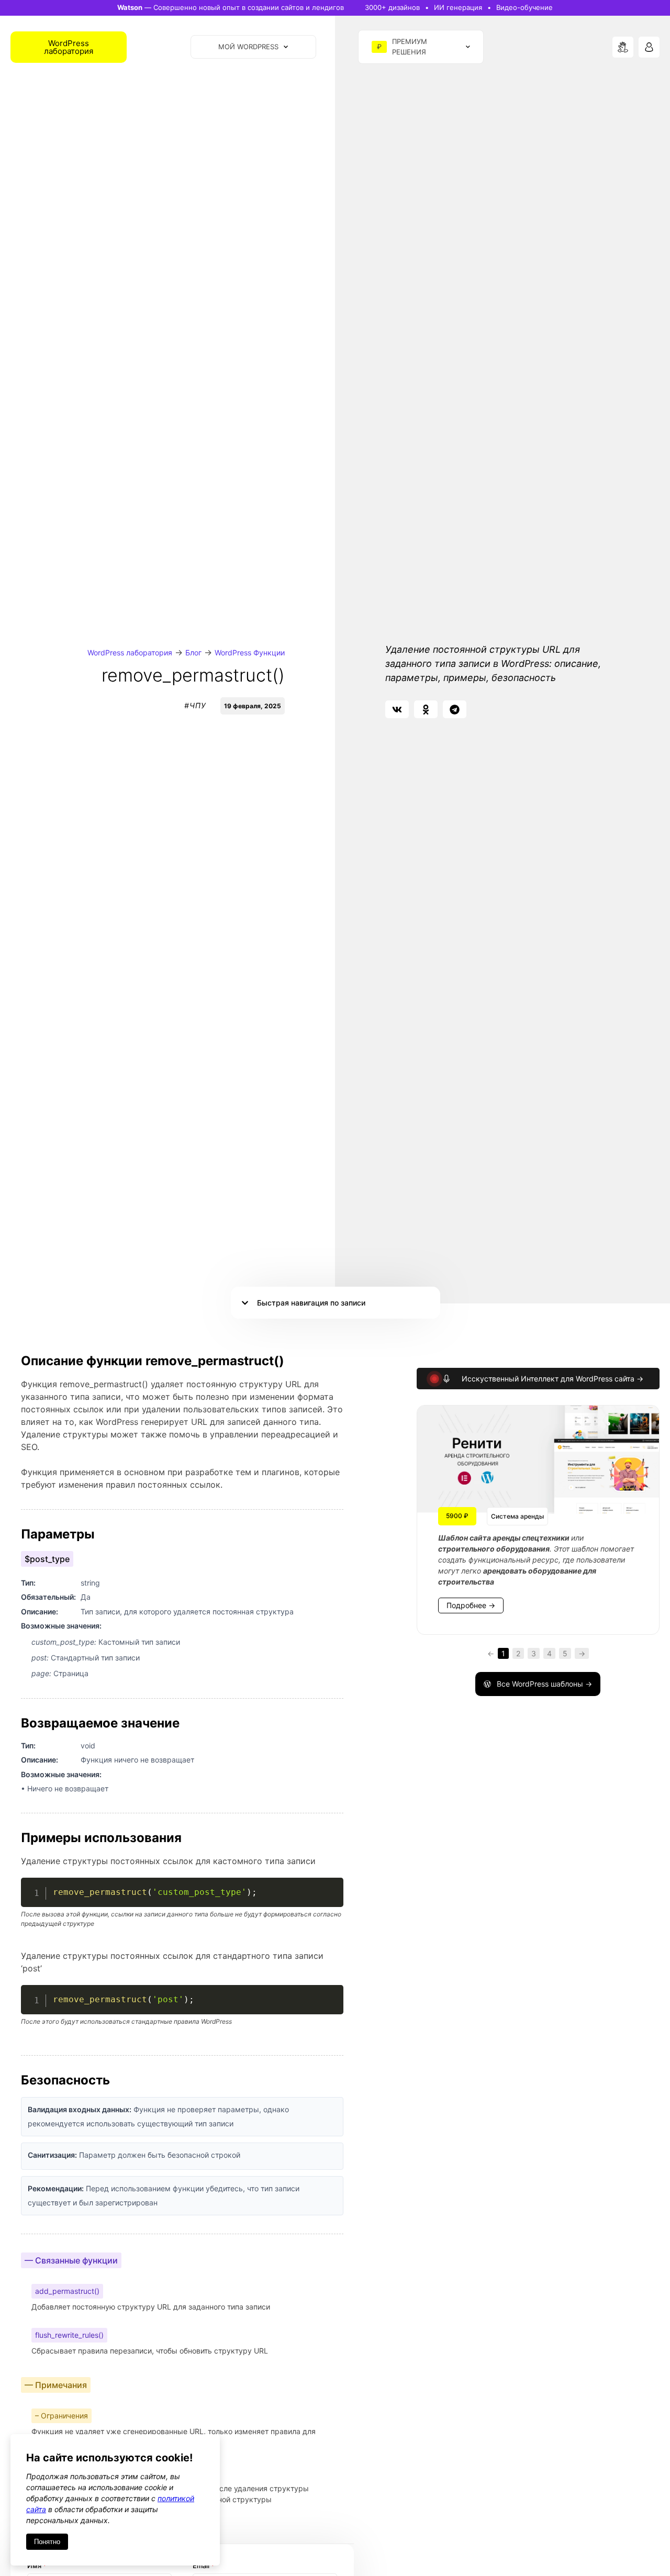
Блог (193, 653)
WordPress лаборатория (130, 653)
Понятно (47, 2542)
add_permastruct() (67, 2291)
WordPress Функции (250, 653)
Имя (37, 2566)
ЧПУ (198, 705)
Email (204, 2566)
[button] (397, 709)
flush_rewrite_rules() (69, 2335)
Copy (330, 1887)
